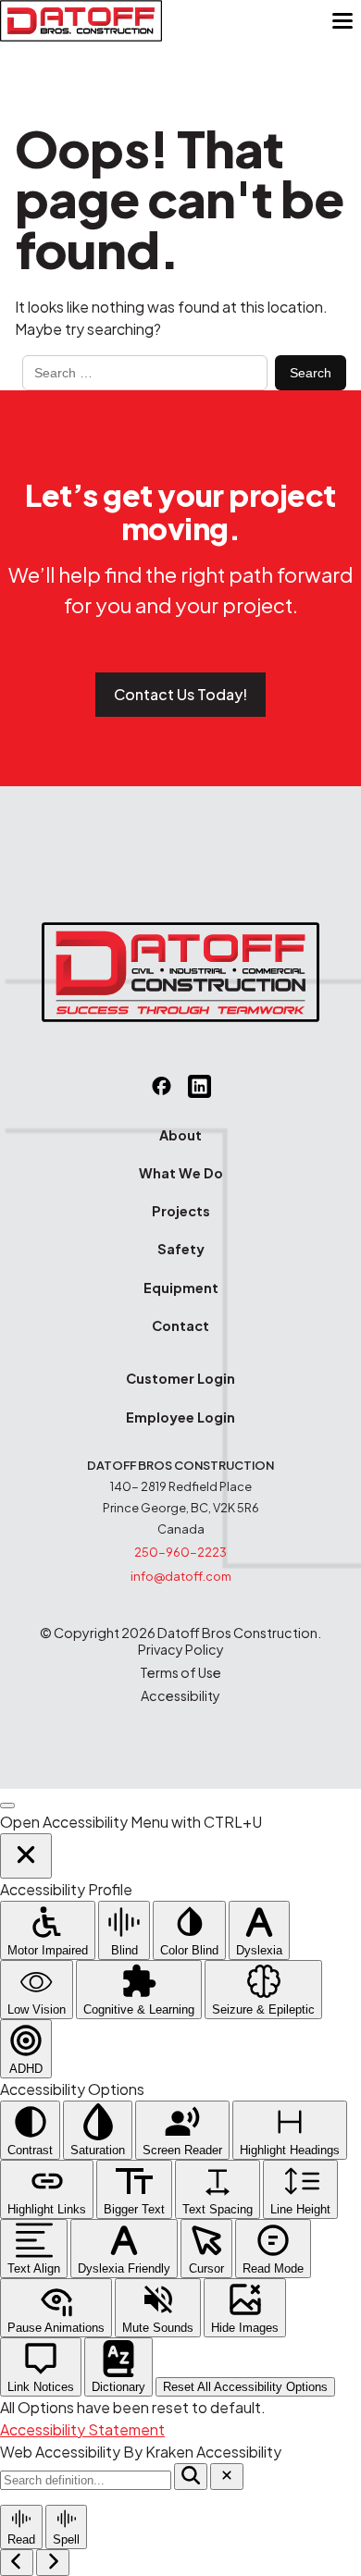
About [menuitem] (180, 1135)
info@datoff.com (181, 1576)
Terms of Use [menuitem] (180, 1673)
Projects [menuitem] (181, 1211)
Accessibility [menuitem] (180, 1696)
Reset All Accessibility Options (245, 2387)
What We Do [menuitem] (181, 1173)
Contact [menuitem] (180, 1325)
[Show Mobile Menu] (342, 21)
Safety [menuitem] (181, 1249)
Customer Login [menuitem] (180, 1378)
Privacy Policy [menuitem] (181, 1650)
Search (311, 373)
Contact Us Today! (180, 694)
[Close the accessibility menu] (26, 1856)
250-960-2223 (180, 1552)
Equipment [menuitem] (181, 1288)
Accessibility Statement (82, 2429)
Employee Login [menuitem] (180, 1417)
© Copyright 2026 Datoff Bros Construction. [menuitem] (180, 1633)
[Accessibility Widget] (7, 1806)
